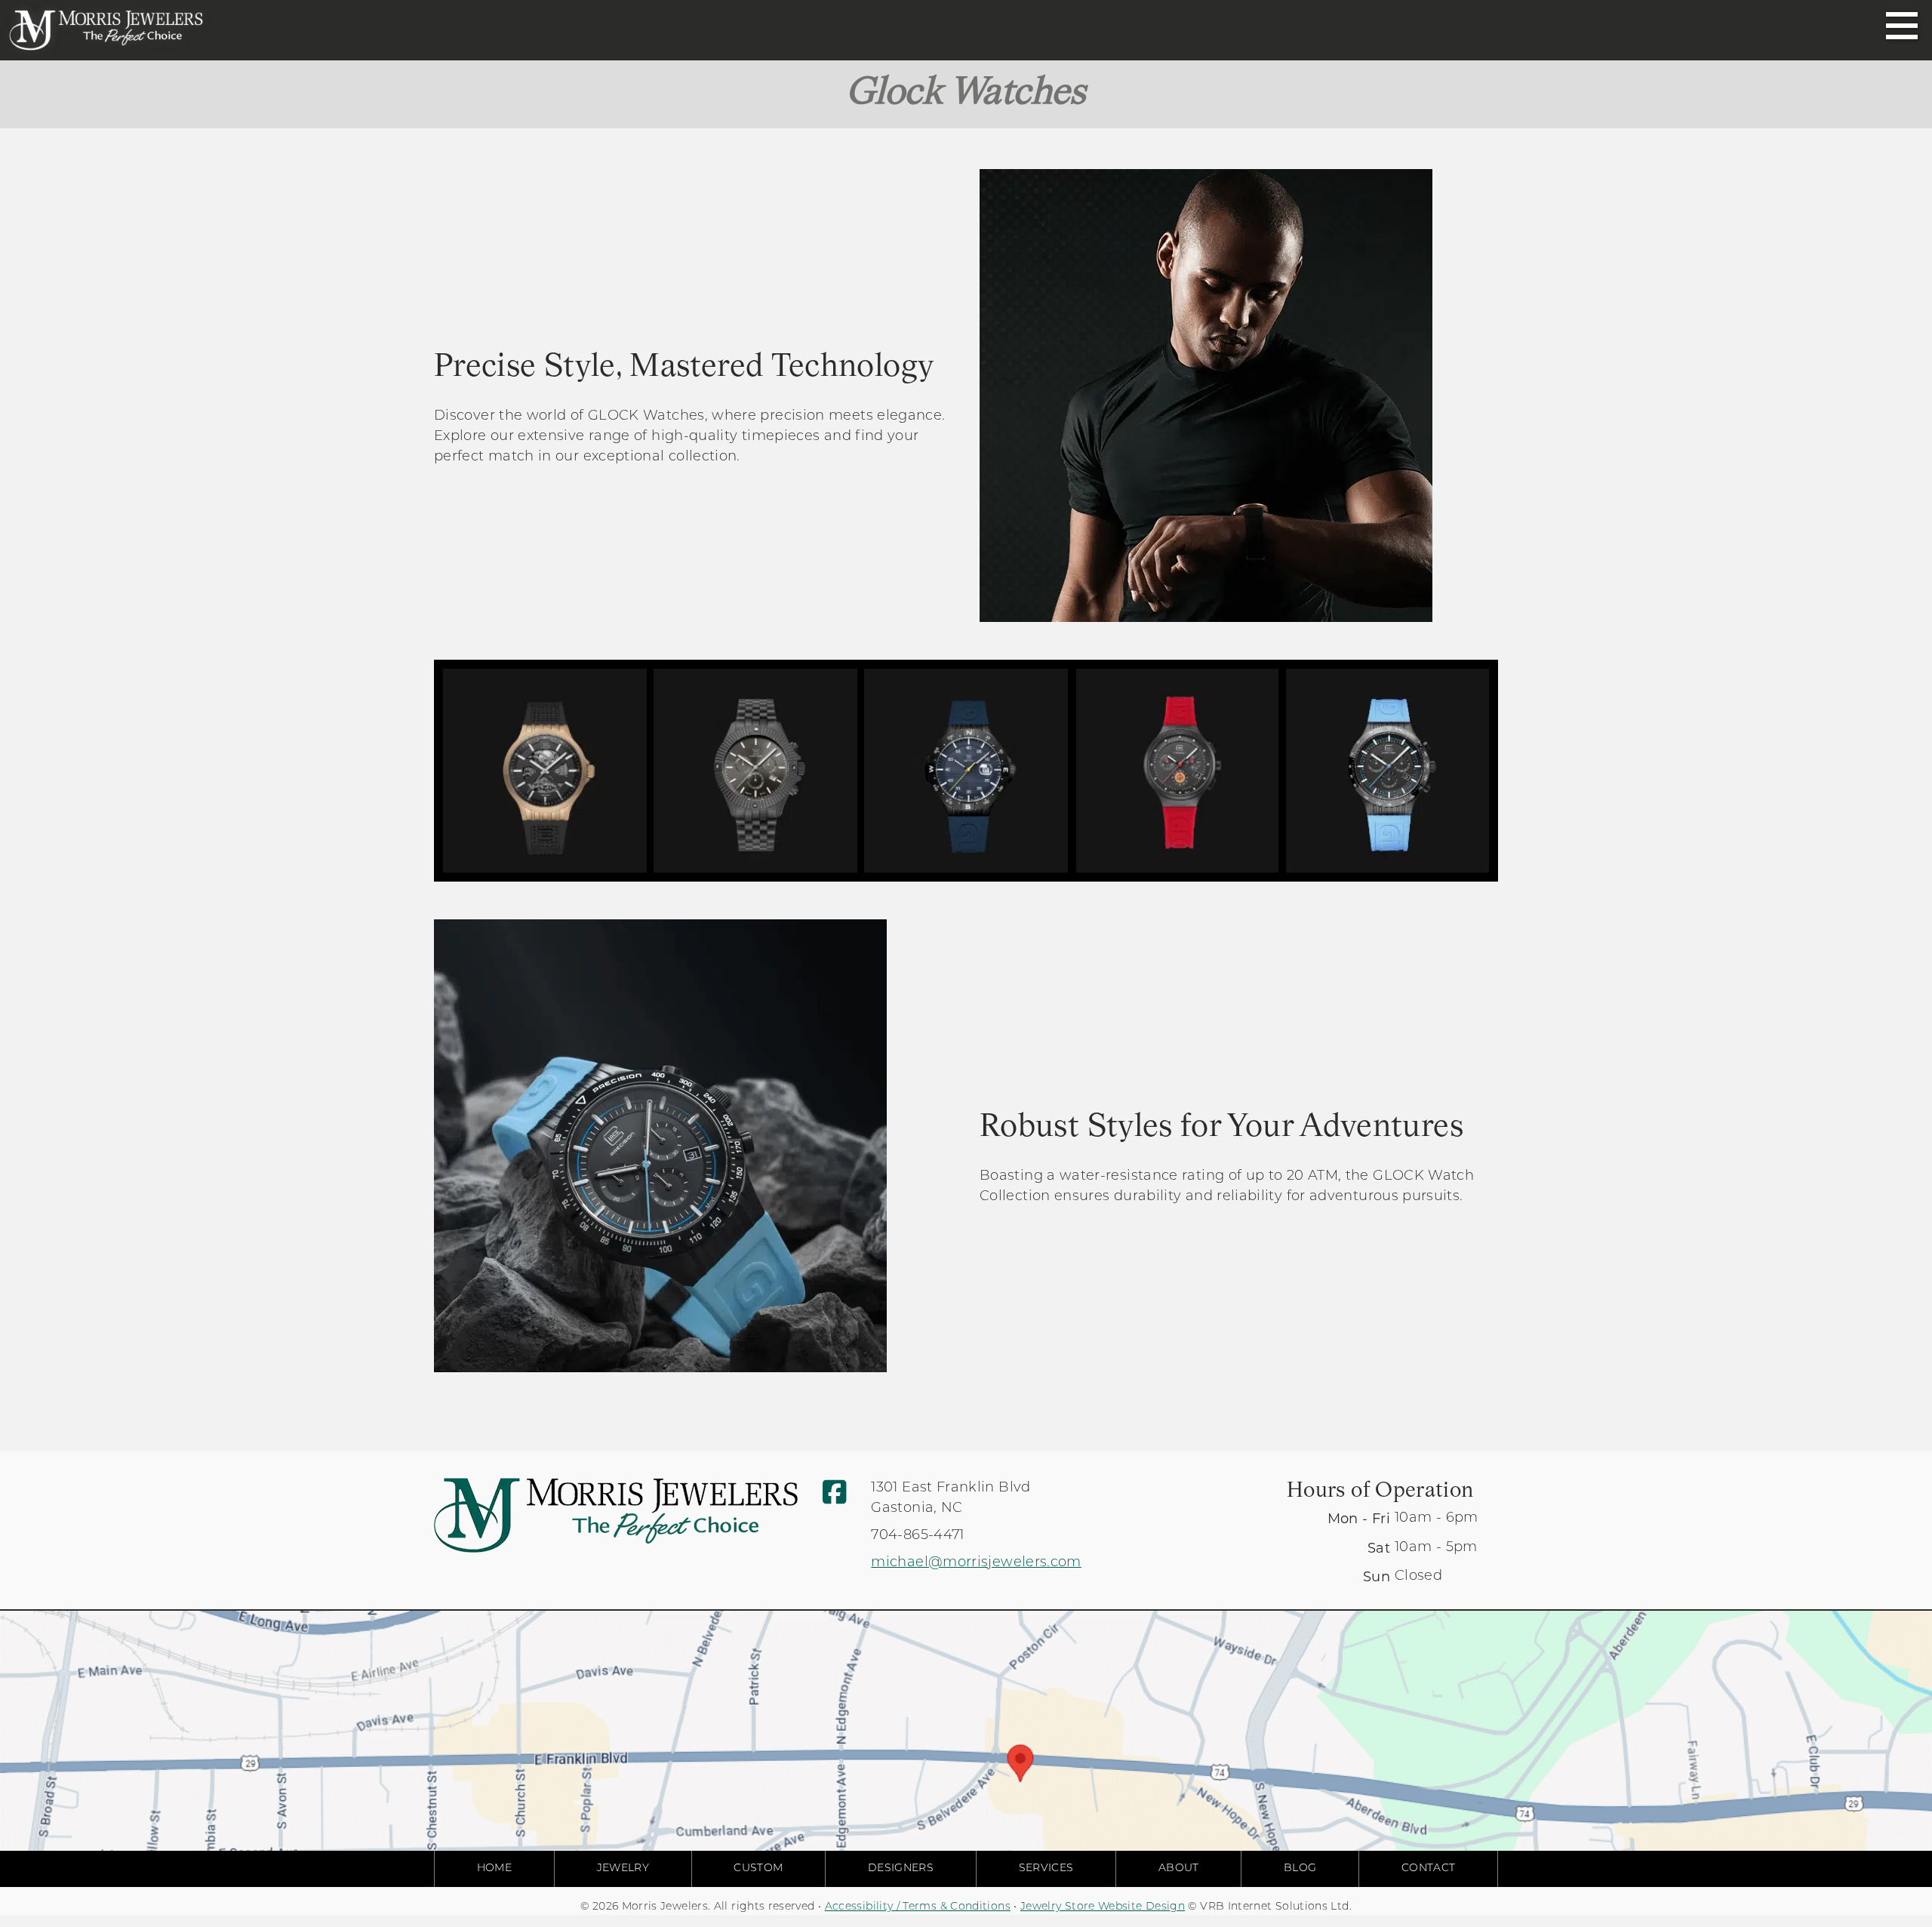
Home (494, 1869)
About (1179, 1869)
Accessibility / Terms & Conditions (918, 1907)
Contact (1429, 1869)
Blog (1300, 1869)
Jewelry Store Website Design (1103, 1907)
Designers (901, 1869)
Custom (758, 1869)
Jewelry (623, 1869)
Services (1046, 1869)
